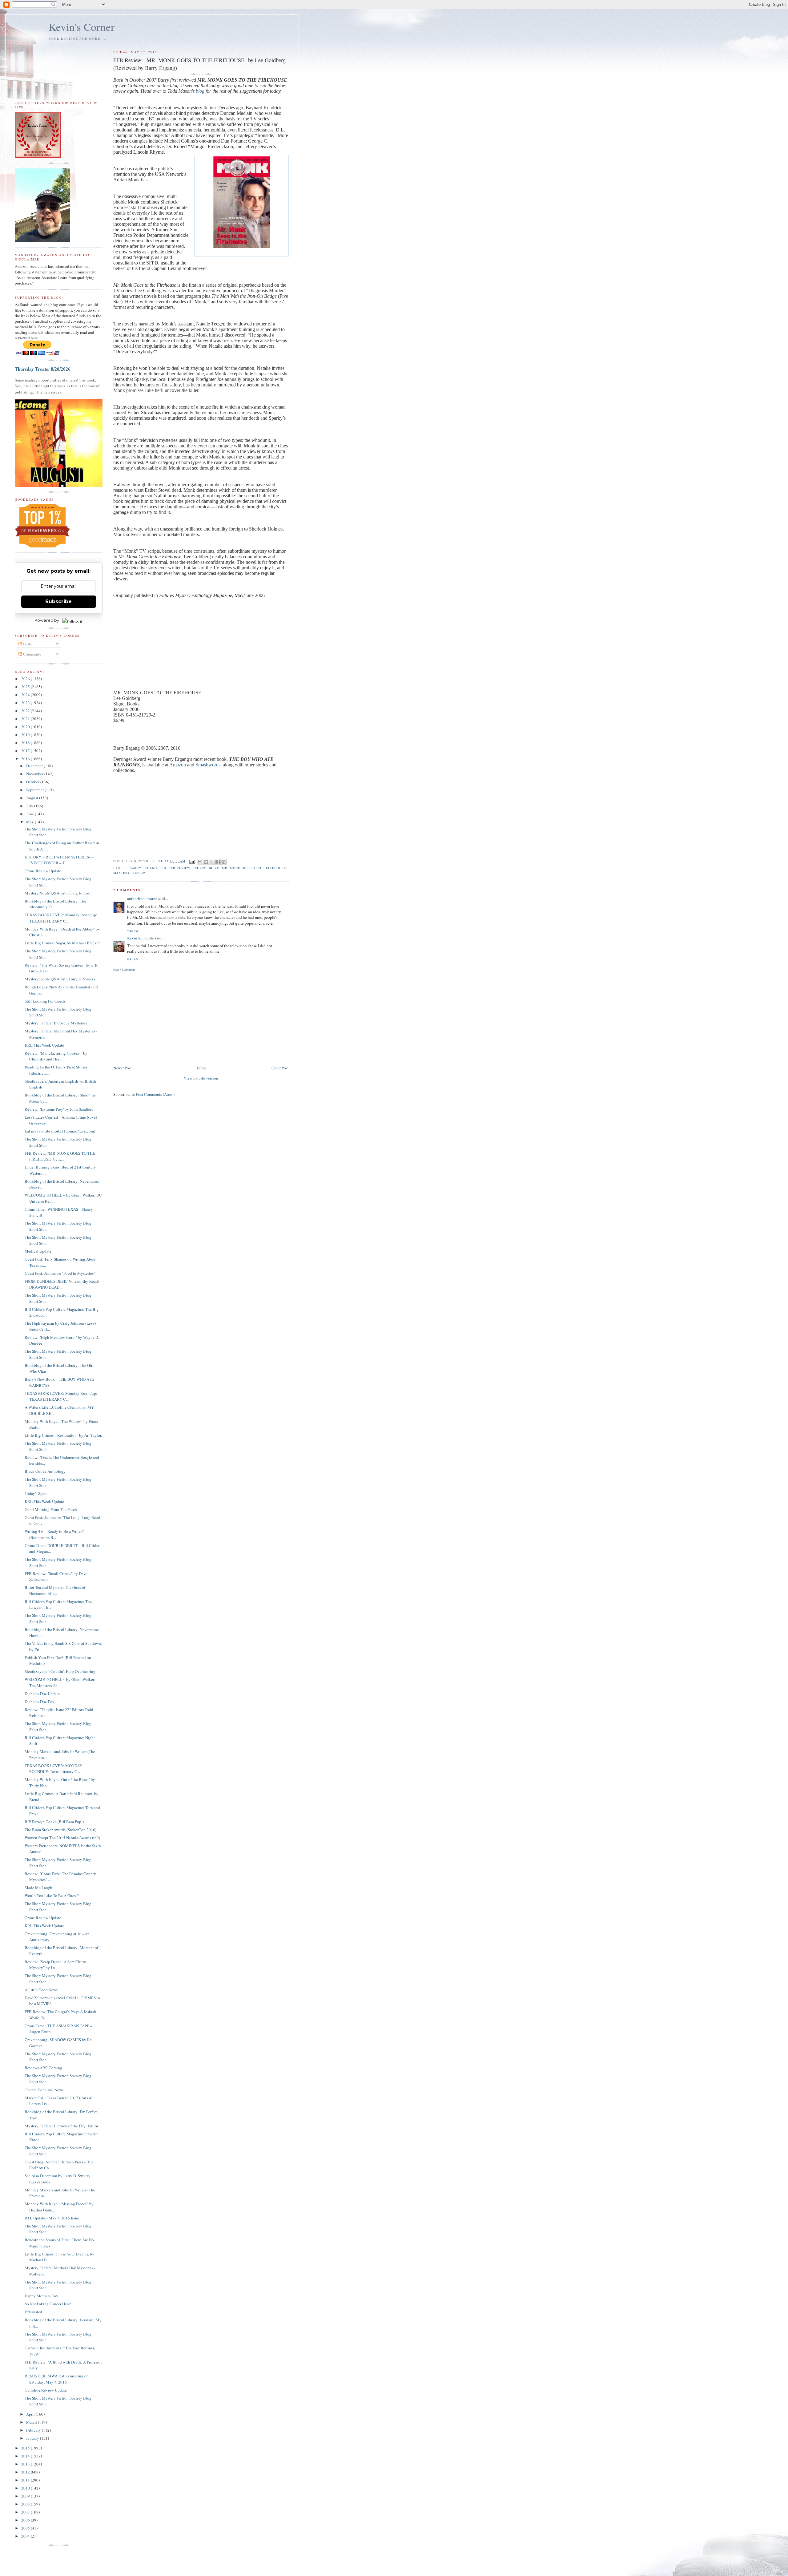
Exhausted (33, 2312)
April (31, 2414)
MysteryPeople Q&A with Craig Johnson (59, 893)
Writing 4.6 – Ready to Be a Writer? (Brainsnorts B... (54, 1534)
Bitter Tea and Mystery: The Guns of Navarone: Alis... (55, 1590)
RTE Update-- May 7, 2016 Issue (52, 2218)
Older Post (280, 1068)
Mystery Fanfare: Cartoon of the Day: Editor (61, 2126)
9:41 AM (133, 959)
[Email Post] (192, 861)
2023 (26, 703)
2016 (26, 759)
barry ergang (143, 868)
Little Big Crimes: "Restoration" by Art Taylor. (63, 1435)
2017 (26, 751)
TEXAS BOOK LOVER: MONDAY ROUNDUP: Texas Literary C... (53, 1769)
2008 (26, 2504)
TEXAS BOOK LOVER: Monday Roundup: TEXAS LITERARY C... (61, 918)
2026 (26, 679)
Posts (27, 644)
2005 (26, 2528)
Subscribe (58, 602)
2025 (26, 687)
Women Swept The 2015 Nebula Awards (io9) (62, 1838)
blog (200, 91)
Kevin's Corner (82, 27)
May (30, 822)
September (35, 790)
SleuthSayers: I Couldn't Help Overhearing (60, 1671)
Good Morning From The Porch (51, 1509)
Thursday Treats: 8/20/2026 (43, 369)
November (35, 774)
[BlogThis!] (206, 862)
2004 (26, 2536)
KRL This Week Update (44, 1045)
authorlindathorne (142, 898)
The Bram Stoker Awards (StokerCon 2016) (60, 1830)
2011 (26, 2480)
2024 (26, 695)
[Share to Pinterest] (223, 862)
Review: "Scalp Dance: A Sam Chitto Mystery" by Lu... (55, 1965)
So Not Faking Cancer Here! (48, 2304)
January (33, 2438)
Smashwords (208, 765)
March (32, 2422)
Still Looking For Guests (45, 1001)
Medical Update (38, 1251)
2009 (26, 2496)
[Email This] (200, 862)
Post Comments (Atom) (155, 1094)
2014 (26, 2456)
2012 (26, 2472)
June (30, 814)
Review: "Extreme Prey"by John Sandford (59, 1109)
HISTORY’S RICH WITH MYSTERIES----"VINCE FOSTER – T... (59, 860)
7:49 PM (133, 931)
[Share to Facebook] (218, 862)
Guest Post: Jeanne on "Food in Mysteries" (60, 1273)
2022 (26, 711)
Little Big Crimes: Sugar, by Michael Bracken (63, 943)
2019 (26, 735)
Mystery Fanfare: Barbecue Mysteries (56, 1023)
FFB (163, 868)
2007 (26, 2512)
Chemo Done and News (44, 2090)
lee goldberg (206, 868)
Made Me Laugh (38, 1888)
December (35, 766)
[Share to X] (212, 862)
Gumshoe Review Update (46, 2390)
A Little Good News (41, 1990)
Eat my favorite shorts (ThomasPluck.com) (60, 1131)
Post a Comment (124, 970)
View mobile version (201, 1078)
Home (202, 1068)
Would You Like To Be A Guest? (52, 1896)
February (34, 2430)
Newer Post (123, 1068)
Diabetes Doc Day (40, 1702)
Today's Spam (36, 1493)
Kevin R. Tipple (141, 938)
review (139, 873)
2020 (26, 727)
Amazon (178, 765)
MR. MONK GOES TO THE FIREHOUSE (254, 868)
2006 (26, 2520)
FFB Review (179, 868)
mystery (121, 873)
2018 (26, 743)
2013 (26, 2464)
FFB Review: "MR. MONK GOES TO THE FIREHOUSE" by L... (60, 1156)
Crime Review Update (43, 871)
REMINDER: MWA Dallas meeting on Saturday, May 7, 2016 (57, 2379)
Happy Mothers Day (41, 2296)
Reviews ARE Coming (43, 2068)
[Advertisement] (201, 1018)
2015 (26, 2448)
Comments (32, 654)
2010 (26, 2488)
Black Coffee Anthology (45, 1471)
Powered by (47, 620)
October (33, 782)
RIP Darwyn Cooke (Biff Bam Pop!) (54, 1822)
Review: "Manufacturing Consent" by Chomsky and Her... (56, 1056)
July (30, 806)
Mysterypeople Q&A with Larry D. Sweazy (60, 979)
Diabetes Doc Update (42, 1694)
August (33, 798)
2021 (26, 719)
